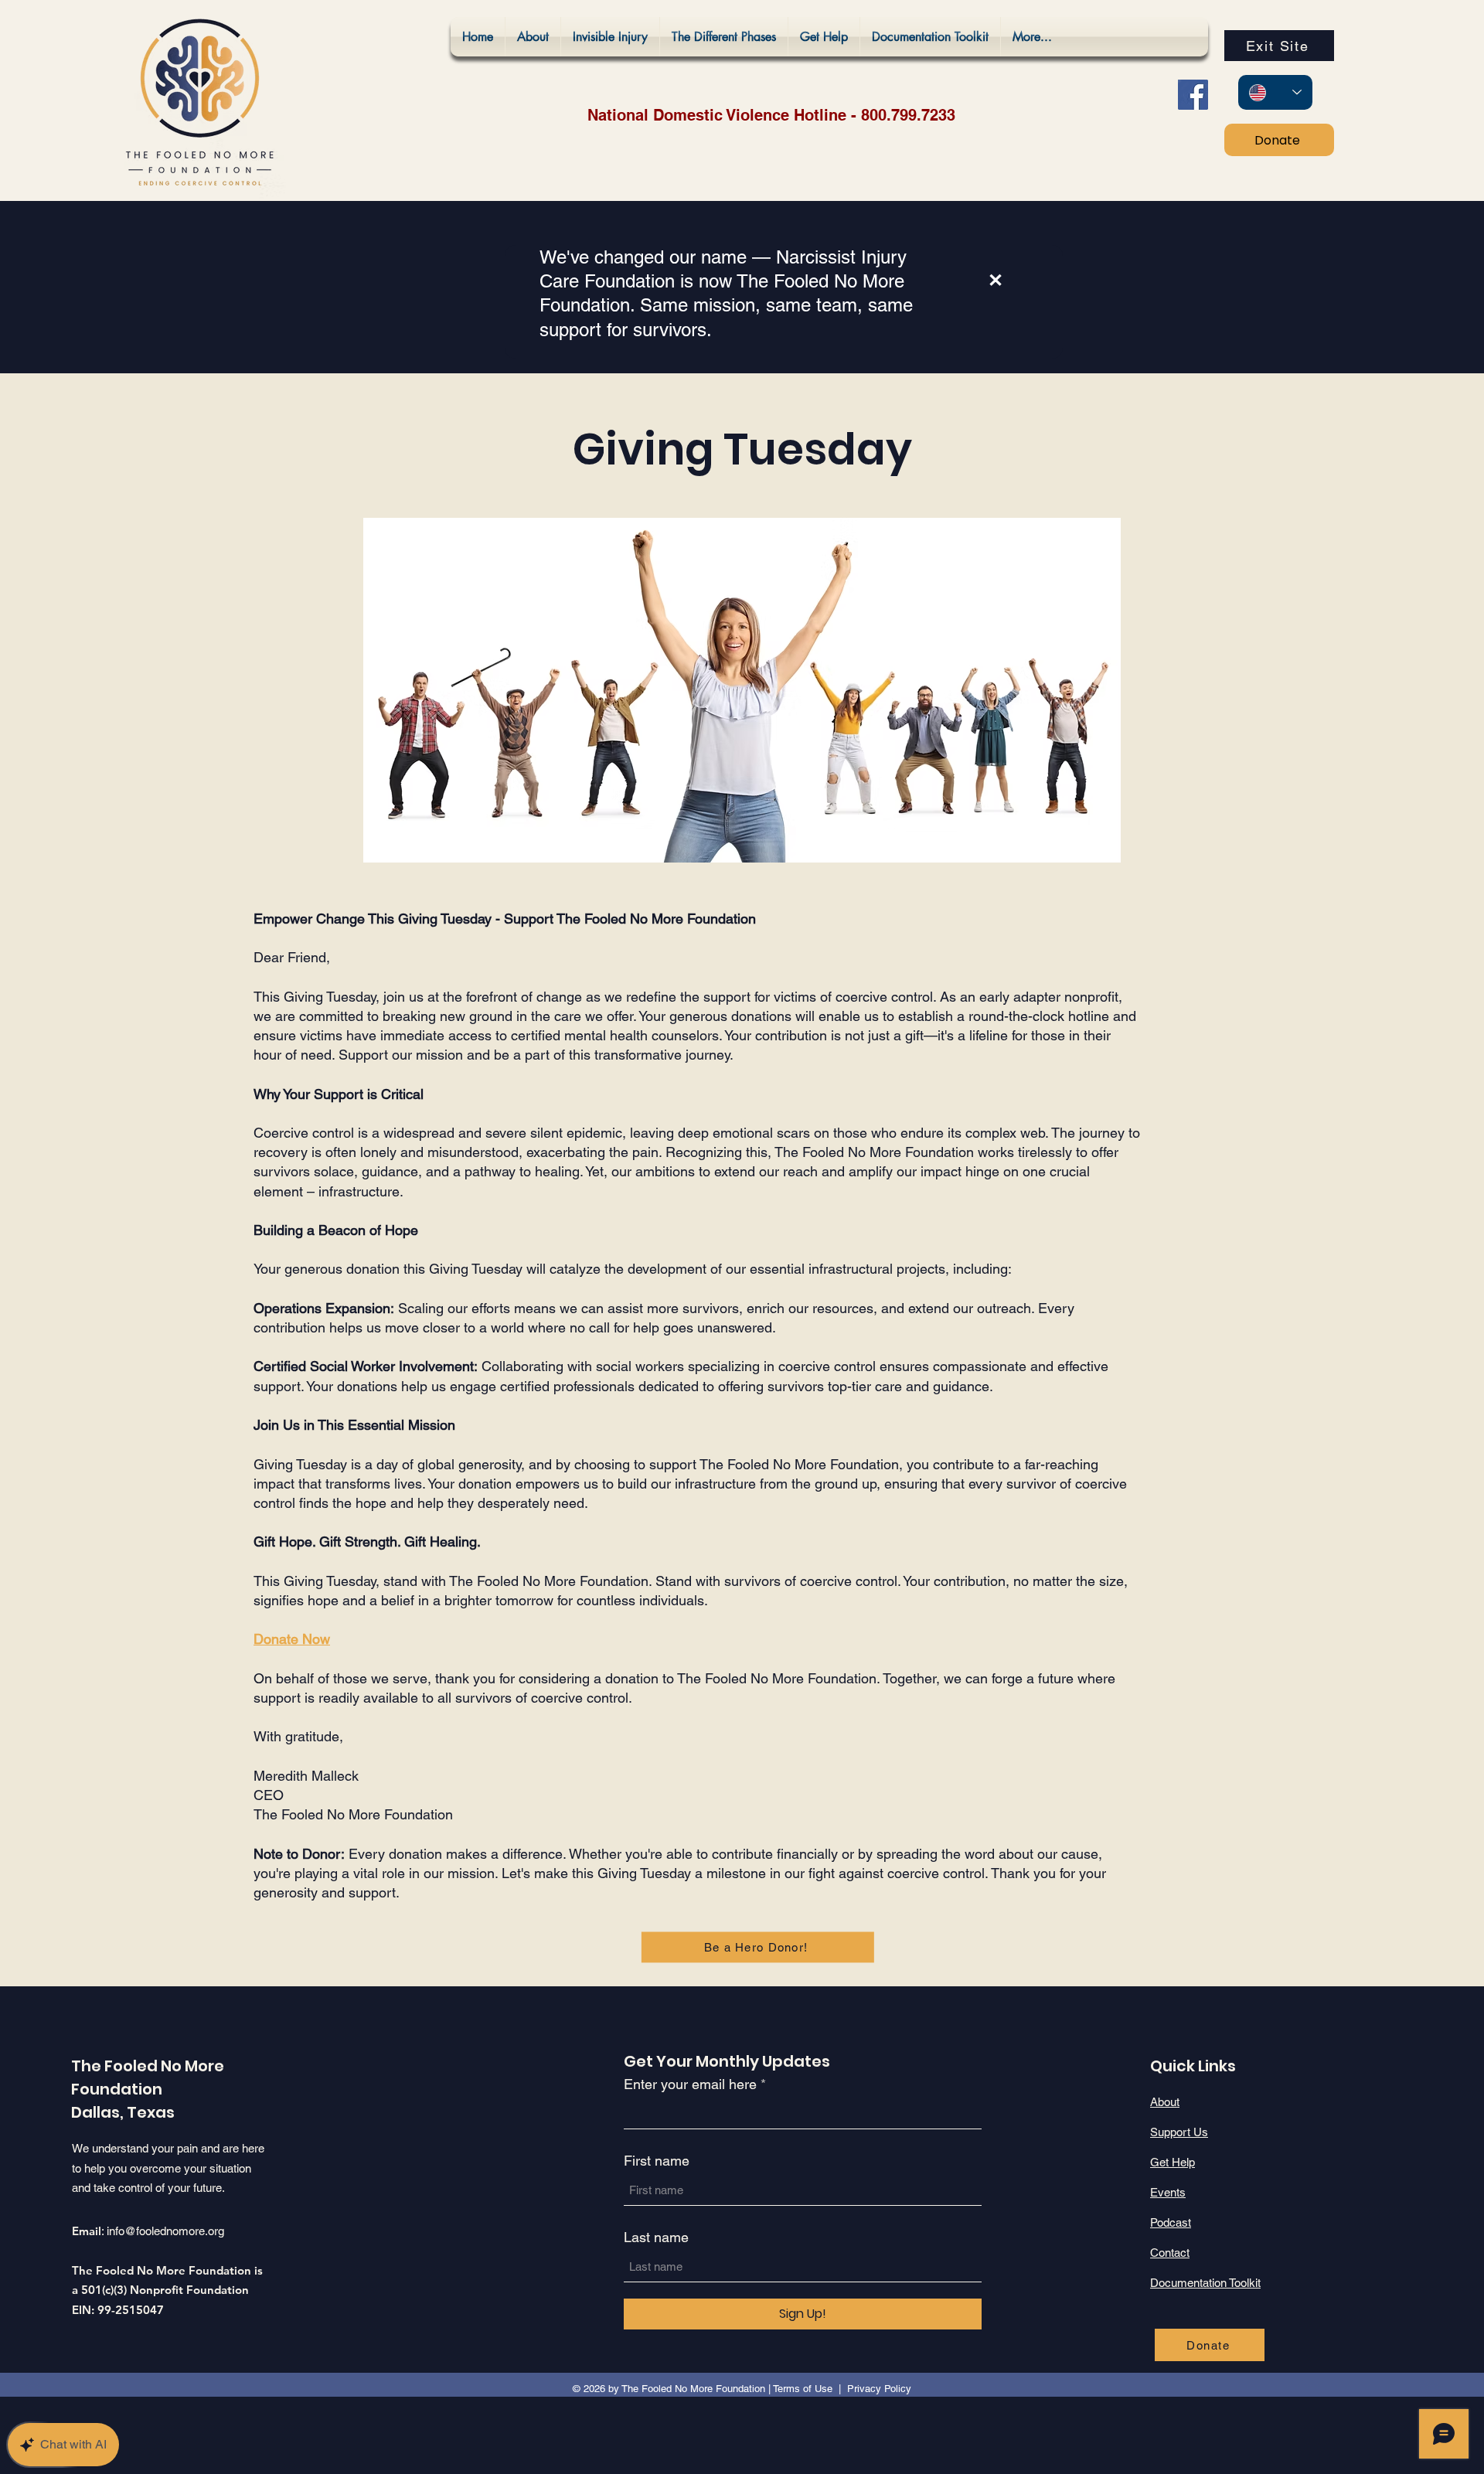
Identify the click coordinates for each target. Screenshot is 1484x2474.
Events (1168, 2192)
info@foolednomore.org (165, 2231)
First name (657, 2161)
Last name (656, 2237)
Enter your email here (690, 2084)
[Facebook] (1193, 95)
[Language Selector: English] (1275, 92)
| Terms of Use (800, 2389)
